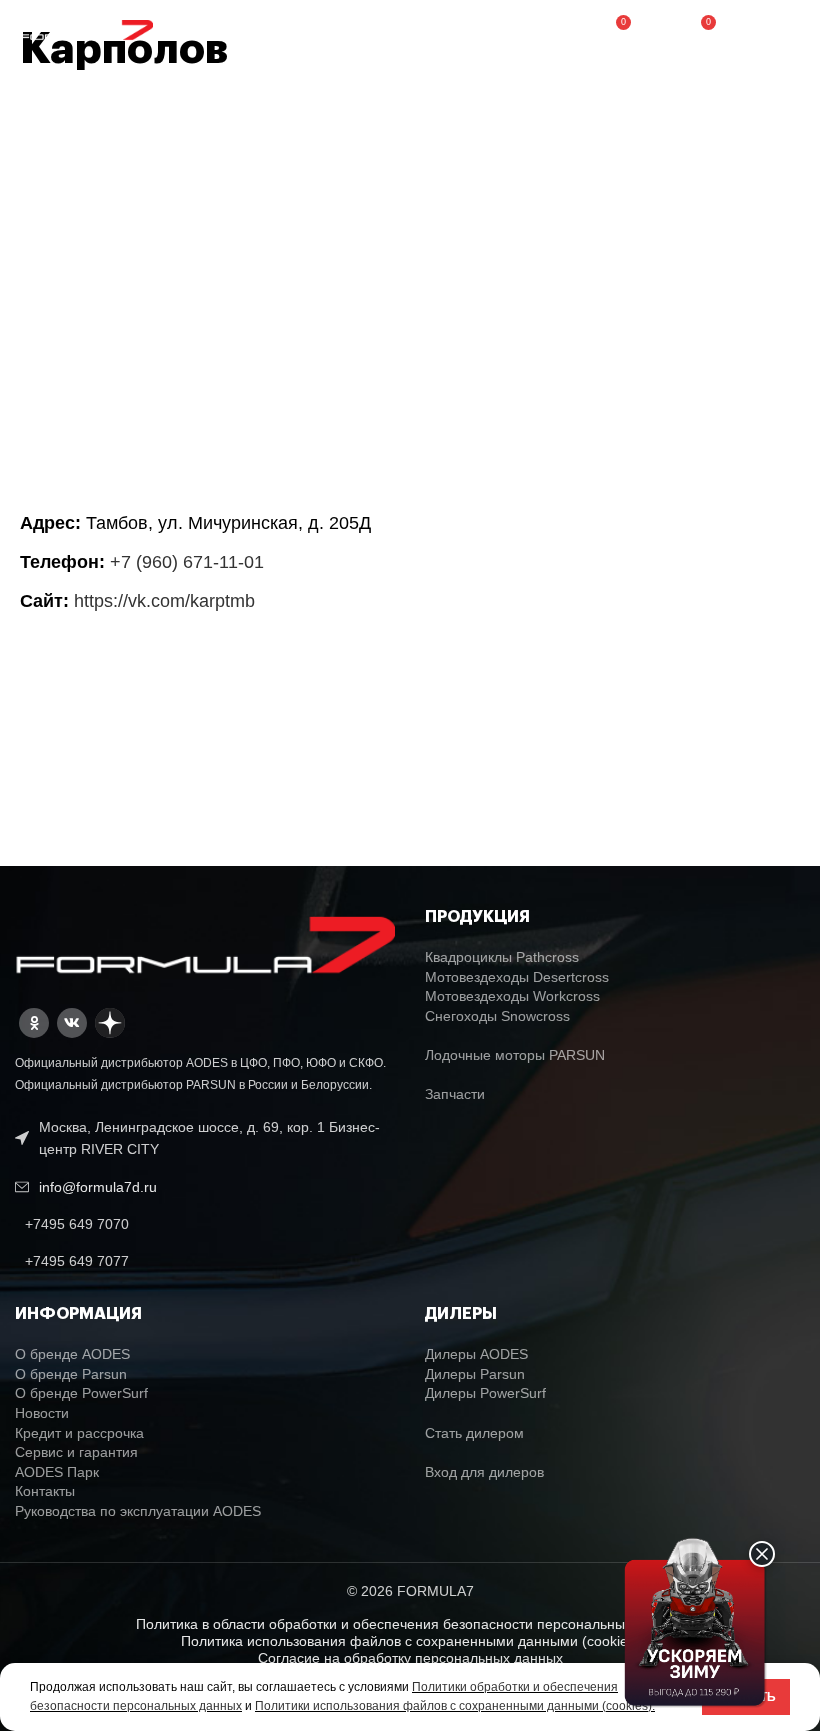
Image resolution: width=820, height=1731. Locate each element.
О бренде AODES (72, 1354)
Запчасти (455, 1094)
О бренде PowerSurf (81, 1393)
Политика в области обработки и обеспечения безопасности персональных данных (410, 1624)
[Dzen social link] (110, 1023)
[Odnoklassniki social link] (34, 1023)
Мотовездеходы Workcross (512, 996)
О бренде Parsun (71, 1374)
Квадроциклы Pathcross (502, 957)
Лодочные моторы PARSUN (515, 1055)
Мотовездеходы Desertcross (517, 977)
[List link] (205, 1224)
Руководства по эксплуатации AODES (138, 1511)
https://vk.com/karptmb (164, 601)
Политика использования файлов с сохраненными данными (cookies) (410, 1641)
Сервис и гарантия (76, 1452)
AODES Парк (57, 1472)
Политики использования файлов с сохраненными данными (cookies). (455, 1706)
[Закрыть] (762, 1554)
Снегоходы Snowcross (497, 1016)
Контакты (45, 1491)
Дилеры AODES (476, 1354)
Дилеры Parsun (475, 1374)
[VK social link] (72, 1023)
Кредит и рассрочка (79, 1433)
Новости (42, 1413)
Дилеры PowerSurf (485, 1393)
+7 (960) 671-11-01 (187, 562)
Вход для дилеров (484, 1472)
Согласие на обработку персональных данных (410, 1658)
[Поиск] (657, 30)
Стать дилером (474, 1433)
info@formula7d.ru (98, 1187)
